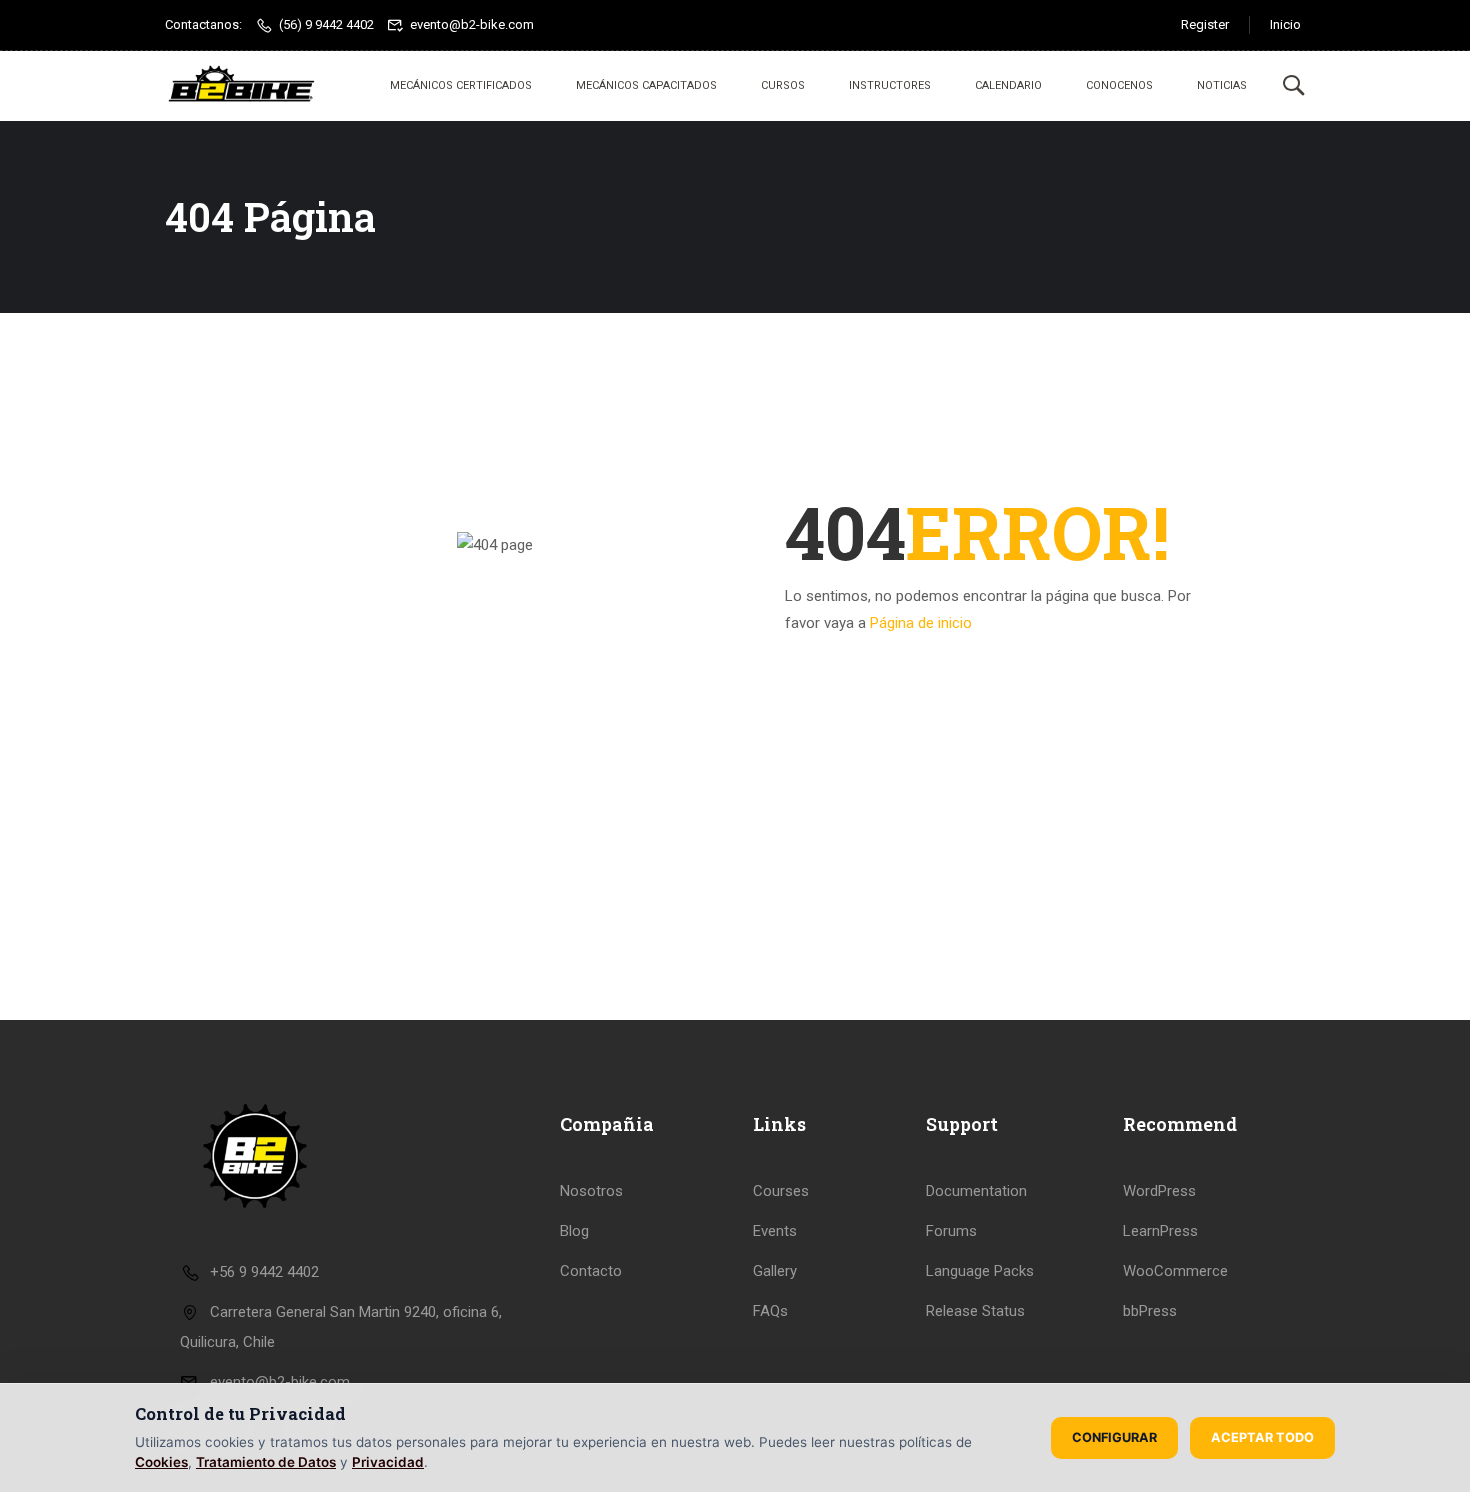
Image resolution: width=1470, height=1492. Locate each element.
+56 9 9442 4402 (264, 1272)
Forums (951, 1231)
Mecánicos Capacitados (646, 85)
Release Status (975, 1311)
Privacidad (388, 1462)
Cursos (783, 85)
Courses (781, 1191)
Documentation (976, 1191)
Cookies (161, 1462)
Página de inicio (921, 623)
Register (1205, 24)
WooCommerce (1175, 1271)
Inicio (1285, 24)
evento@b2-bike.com (472, 24)
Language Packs (980, 1271)
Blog (574, 1231)
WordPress (1159, 1191)
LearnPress (1160, 1231)
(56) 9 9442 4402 (326, 24)
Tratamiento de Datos (266, 1462)
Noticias (1222, 85)
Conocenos (1119, 85)
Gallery (775, 1271)
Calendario (1008, 85)
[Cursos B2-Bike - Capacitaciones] (241, 86)
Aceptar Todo (1262, 1437)
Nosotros (591, 1191)
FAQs (770, 1311)
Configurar (1114, 1437)
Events (775, 1231)
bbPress (1150, 1311)
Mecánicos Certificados (461, 85)
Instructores (890, 85)
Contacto (591, 1271)
